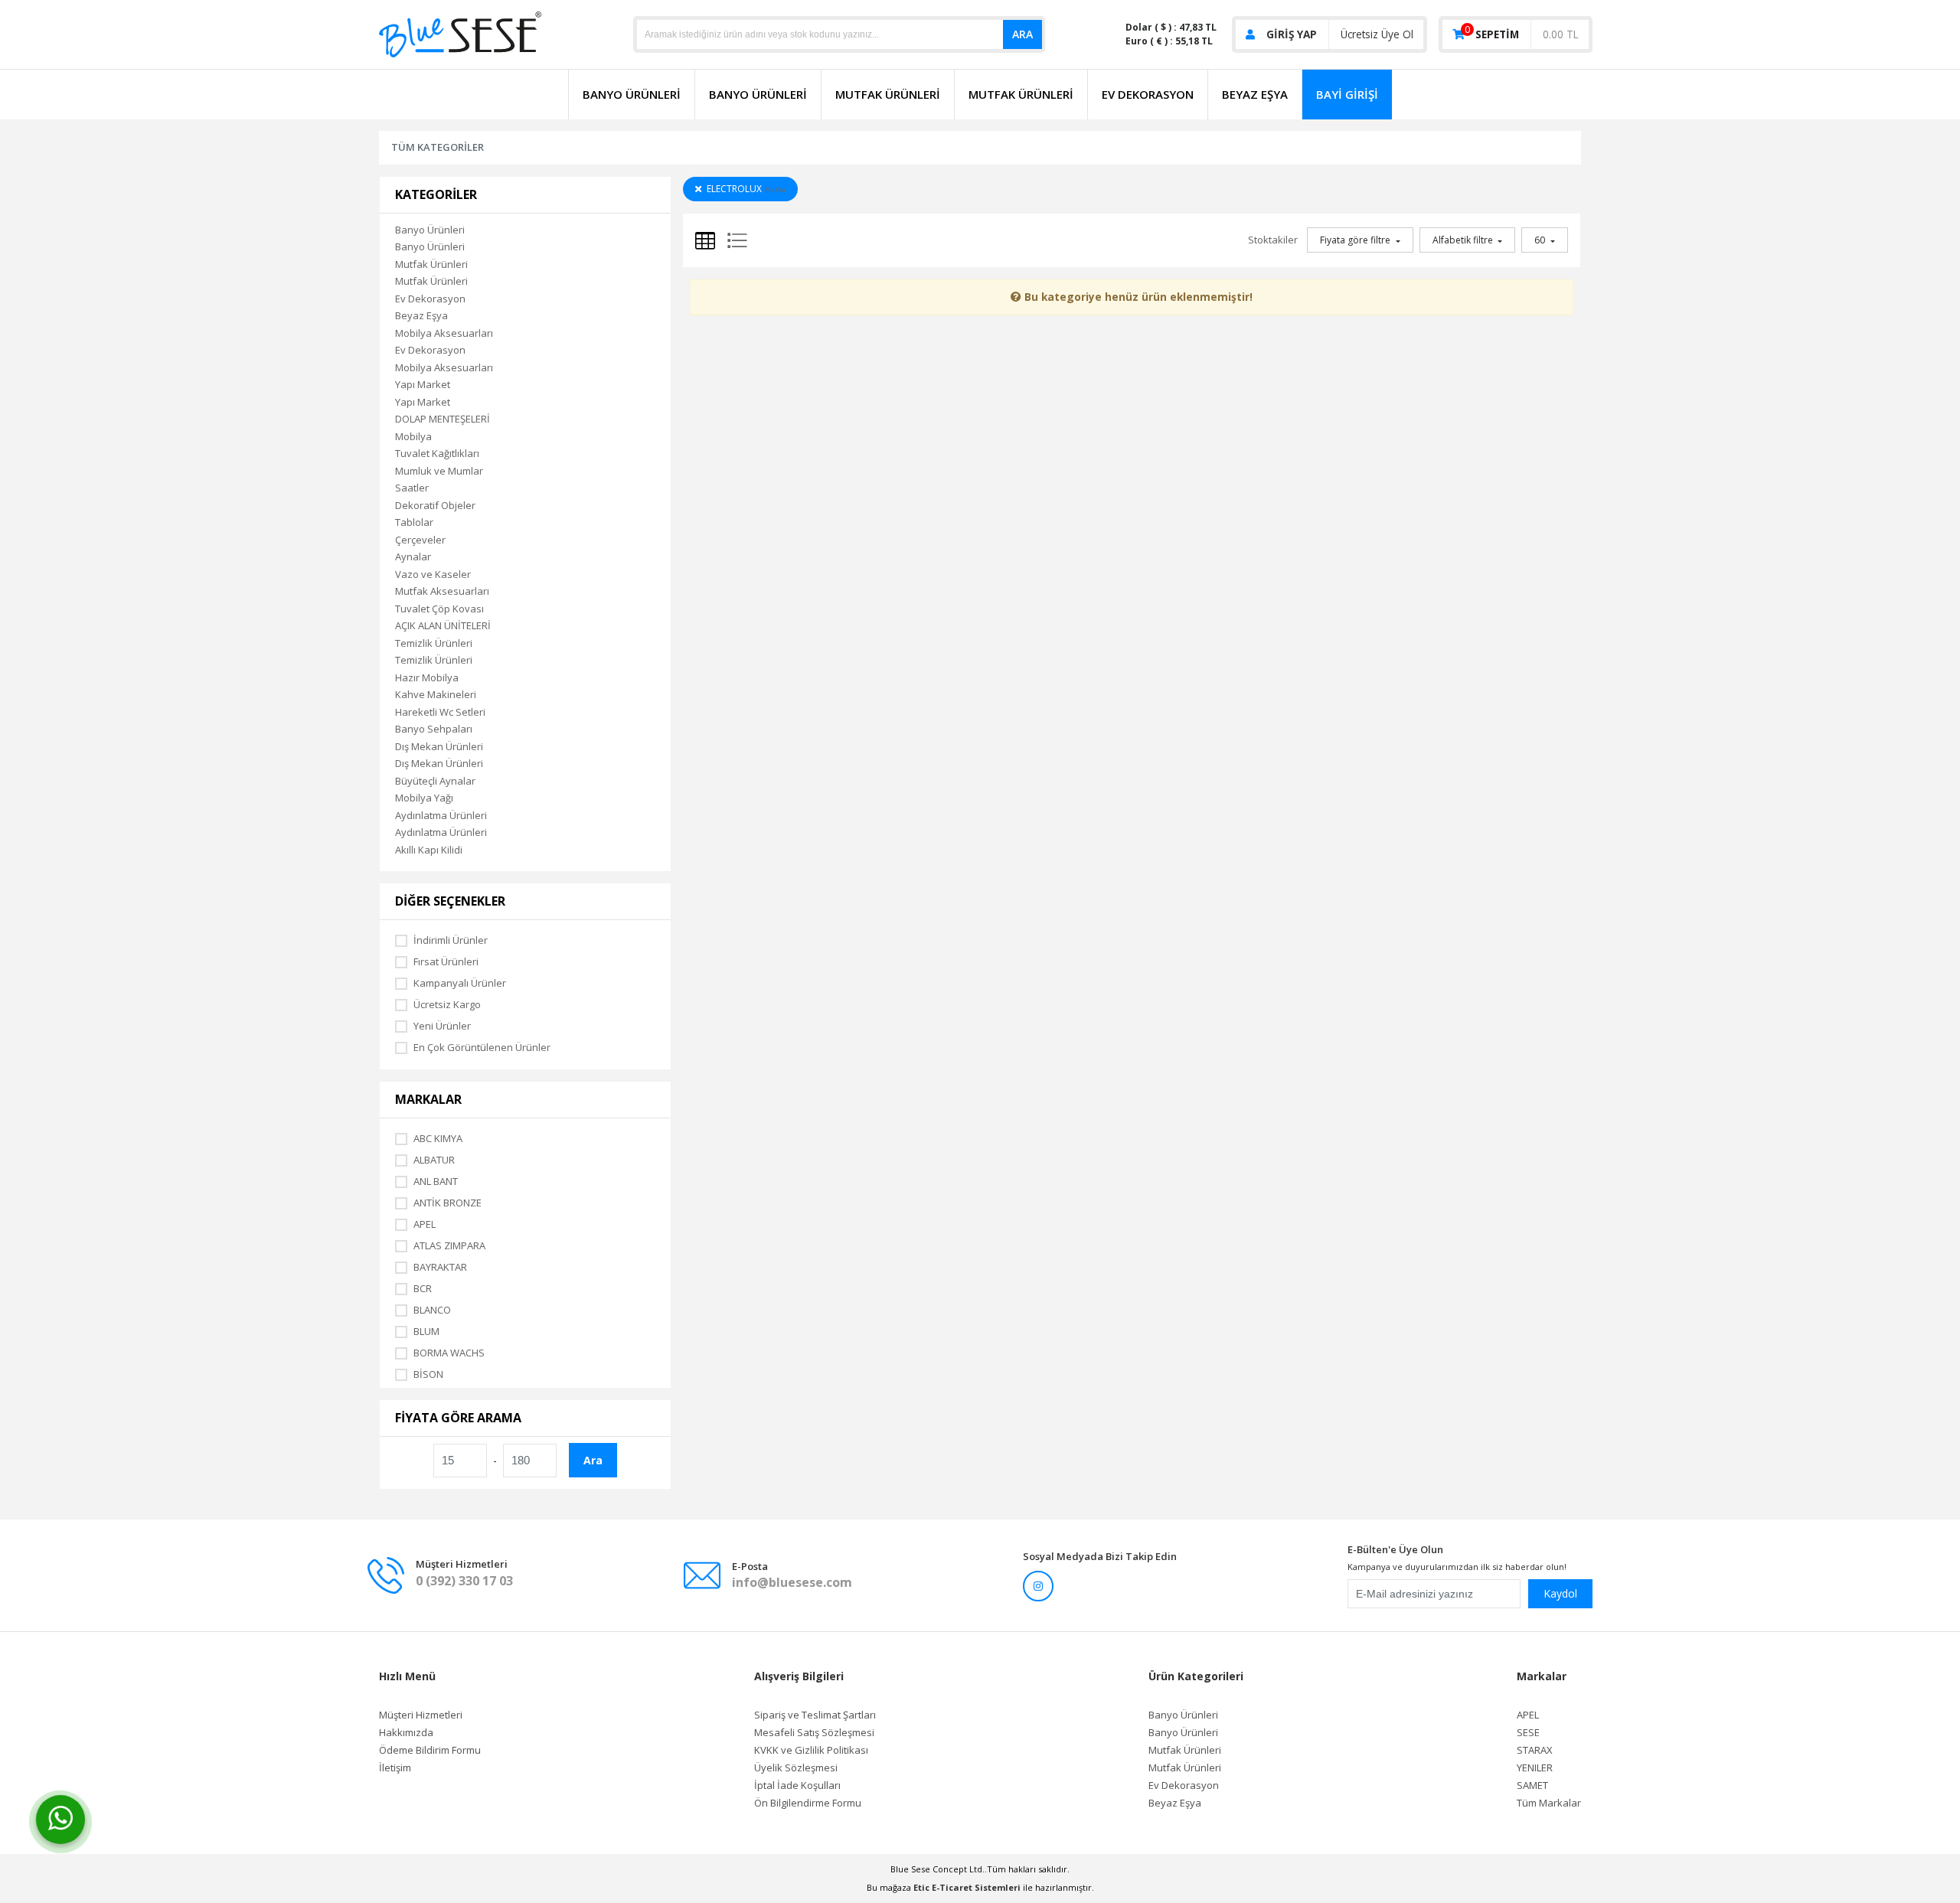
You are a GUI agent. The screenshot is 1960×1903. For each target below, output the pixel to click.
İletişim (395, 1768)
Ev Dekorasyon (1148, 94)
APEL (1528, 1715)
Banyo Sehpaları (434, 729)
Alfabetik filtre (1464, 240)
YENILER (1535, 1768)
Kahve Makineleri (436, 694)
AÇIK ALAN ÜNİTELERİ (443, 625)
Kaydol (1560, 1593)
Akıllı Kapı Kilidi (429, 850)
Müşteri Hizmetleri (421, 1715)
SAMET (1532, 1785)
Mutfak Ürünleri (888, 94)
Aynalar (413, 557)
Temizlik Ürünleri (434, 643)
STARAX (1535, 1750)
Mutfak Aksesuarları (442, 591)
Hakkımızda (406, 1733)
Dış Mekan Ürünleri (439, 746)
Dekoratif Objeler (435, 505)
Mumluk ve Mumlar (439, 471)
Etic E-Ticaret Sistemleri (967, 1887)
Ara (1022, 34)
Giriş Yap (1292, 34)
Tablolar (414, 522)
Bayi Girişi (1347, 94)
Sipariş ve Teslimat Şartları (815, 1715)
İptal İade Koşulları (797, 1785)
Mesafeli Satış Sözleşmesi (814, 1733)
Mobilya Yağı (424, 798)
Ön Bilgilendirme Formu (808, 1803)
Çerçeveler (420, 540)
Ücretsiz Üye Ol (1377, 34)
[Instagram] (1038, 1586)
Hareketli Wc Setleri (440, 712)
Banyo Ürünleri (632, 94)
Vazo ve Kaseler (433, 574)
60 (1541, 240)
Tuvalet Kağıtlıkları (437, 453)
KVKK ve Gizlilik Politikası (811, 1750)
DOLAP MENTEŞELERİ (443, 419)
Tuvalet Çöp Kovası (439, 609)
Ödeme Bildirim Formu (430, 1750)
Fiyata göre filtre (1356, 240)
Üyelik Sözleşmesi (796, 1768)
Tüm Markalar (1549, 1803)
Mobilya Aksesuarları (444, 333)
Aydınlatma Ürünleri (441, 815)
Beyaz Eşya (1255, 94)
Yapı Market (423, 384)
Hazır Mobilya (427, 677)
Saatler (412, 488)
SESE (1528, 1733)
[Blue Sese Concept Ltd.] (460, 33)
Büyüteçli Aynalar (435, 781)
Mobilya (413, 436)
